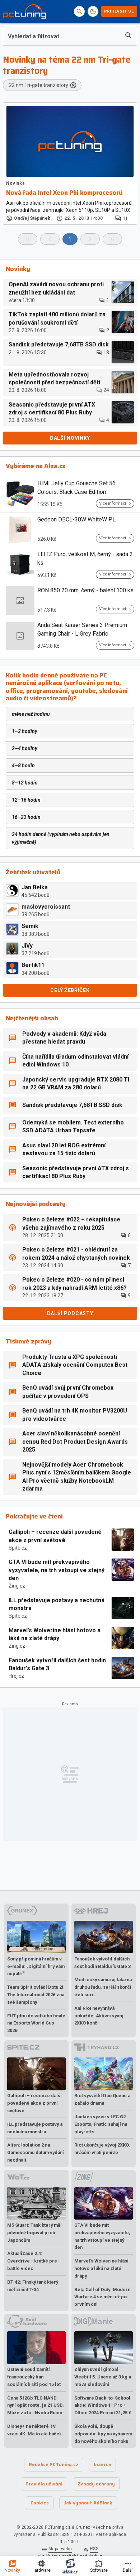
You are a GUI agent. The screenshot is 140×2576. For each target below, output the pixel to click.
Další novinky (70, 438)
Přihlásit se (119, 11)
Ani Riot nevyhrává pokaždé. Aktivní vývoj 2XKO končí (99, 2016)
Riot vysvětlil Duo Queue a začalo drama (102, 2099)
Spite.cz (18, 1548)
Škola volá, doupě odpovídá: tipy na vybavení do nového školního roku (103, 2434)
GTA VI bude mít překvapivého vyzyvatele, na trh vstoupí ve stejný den (57, 1570)
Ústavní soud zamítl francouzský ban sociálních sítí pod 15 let (34, 2377)
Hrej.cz (16, 1676)
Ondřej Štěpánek (32, 218)
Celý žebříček (70, 990)
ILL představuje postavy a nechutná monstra (57, 1604)
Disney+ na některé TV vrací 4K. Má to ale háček (34, 2430)
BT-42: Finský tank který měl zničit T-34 (33, 2286)
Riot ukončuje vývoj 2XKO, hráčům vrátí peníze (102, 2149)
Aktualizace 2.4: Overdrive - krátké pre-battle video (33, 2261)
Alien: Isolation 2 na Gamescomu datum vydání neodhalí (36, 2152)
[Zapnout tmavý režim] (93, 11)
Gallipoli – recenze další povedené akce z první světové (55, 1536)
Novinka (15, 183)
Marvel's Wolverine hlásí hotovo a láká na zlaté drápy (55, 1634)
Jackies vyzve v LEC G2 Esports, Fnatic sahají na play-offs (101, 2124)
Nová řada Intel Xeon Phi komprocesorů (64, 193)
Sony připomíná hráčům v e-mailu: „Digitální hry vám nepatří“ (36, 1966)
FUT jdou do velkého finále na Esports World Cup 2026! (36, 2023)
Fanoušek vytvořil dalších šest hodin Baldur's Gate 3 (57, 1664)
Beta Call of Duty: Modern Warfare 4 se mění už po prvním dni (102, 2297)
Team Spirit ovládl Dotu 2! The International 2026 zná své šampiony (36, 1995)
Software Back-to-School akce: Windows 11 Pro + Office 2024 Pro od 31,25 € (103, 2405)
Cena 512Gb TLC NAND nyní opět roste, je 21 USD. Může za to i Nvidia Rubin (36, 2405)
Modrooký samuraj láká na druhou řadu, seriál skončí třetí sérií (103, 1987)
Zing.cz (17, 1586)
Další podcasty (70, 1313)
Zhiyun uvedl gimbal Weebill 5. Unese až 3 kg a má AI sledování (103, 2377)
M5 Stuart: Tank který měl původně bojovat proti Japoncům (34, 2233)
